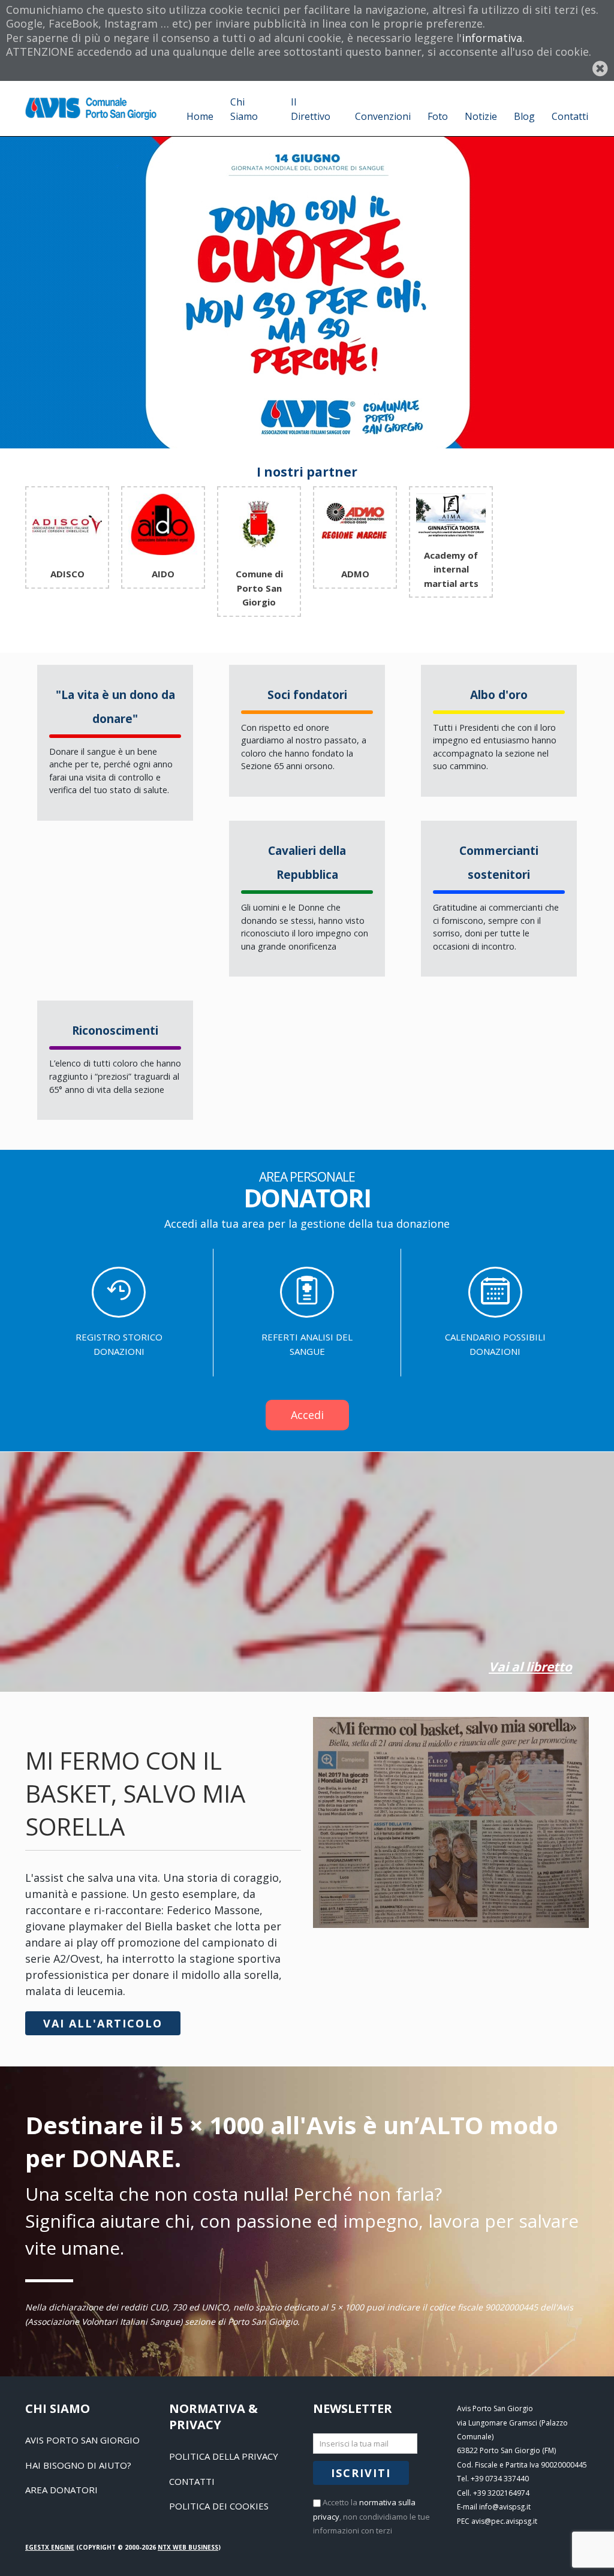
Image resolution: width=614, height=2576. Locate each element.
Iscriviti (361, 2473)
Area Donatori (61, 2490)
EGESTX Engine (50, 2547)
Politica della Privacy (224, 2456)
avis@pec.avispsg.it (504, 2521)
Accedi (307, 1415)
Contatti (192, 2481)
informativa (492, 38)
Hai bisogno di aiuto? (78, 2465)
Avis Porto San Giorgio (82, 2440)
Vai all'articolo (103, 2023)
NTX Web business (188, 2547)
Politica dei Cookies (219, 2506)
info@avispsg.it (505, 2507)
